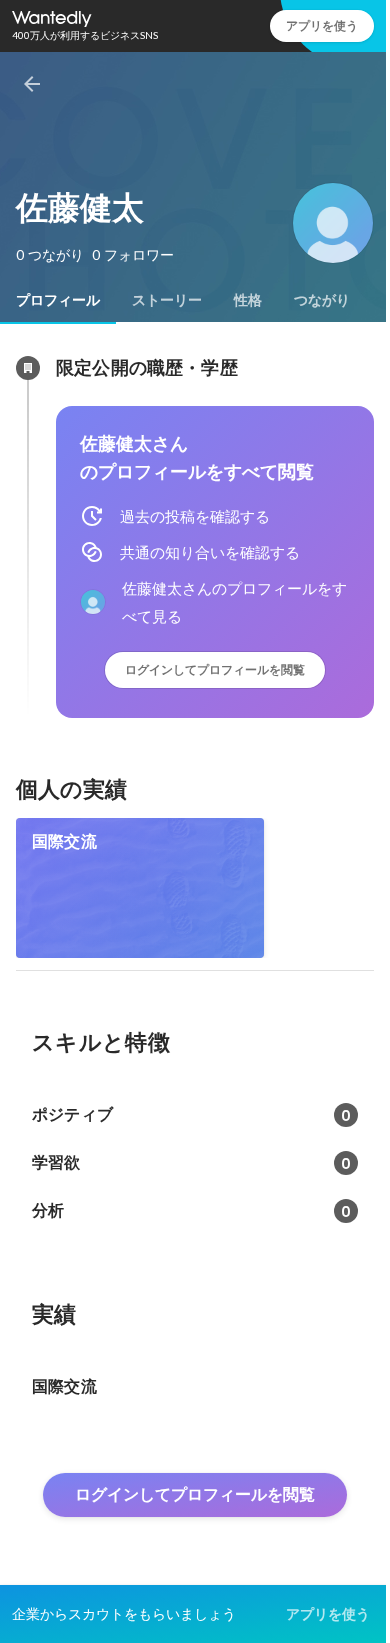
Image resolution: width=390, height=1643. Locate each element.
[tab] (58, 300)
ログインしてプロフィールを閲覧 (215, 669)
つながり (322, 300)
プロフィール (58, 300)
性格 (248, 300)
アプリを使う (322, 25)
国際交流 (64, 841)
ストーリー (167, 300)
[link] (140, 888)
